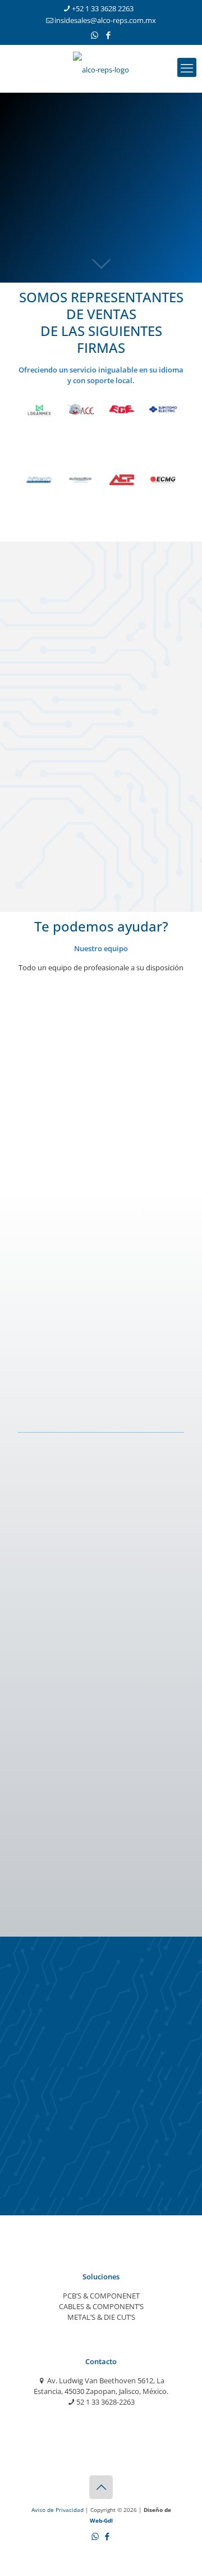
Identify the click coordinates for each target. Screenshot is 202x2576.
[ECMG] (163, 480)
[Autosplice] (81, 480)
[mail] (31, 1100)
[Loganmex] (39, 410)
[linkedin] (81, 1100)
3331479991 (47, 1714)
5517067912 (47, 1849)
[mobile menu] (187, 67)
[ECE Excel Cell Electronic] (122, 410)
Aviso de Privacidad (58, 2510)
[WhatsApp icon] (95, 35)
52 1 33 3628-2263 (105, 2402)
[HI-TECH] (39, 480)
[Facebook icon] (109, 35)
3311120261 (47, 1199)
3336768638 (47, 1578)
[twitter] (56, 1100)
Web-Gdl (101, 2520)
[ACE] (81, 410)
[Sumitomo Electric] (163, 410)
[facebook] (56, 1245)
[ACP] (122, 480)
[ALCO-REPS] (101, 69)
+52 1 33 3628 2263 (103, 8)
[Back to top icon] (101, 2487)
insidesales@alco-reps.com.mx (105, 20)
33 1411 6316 (49, 1053)
